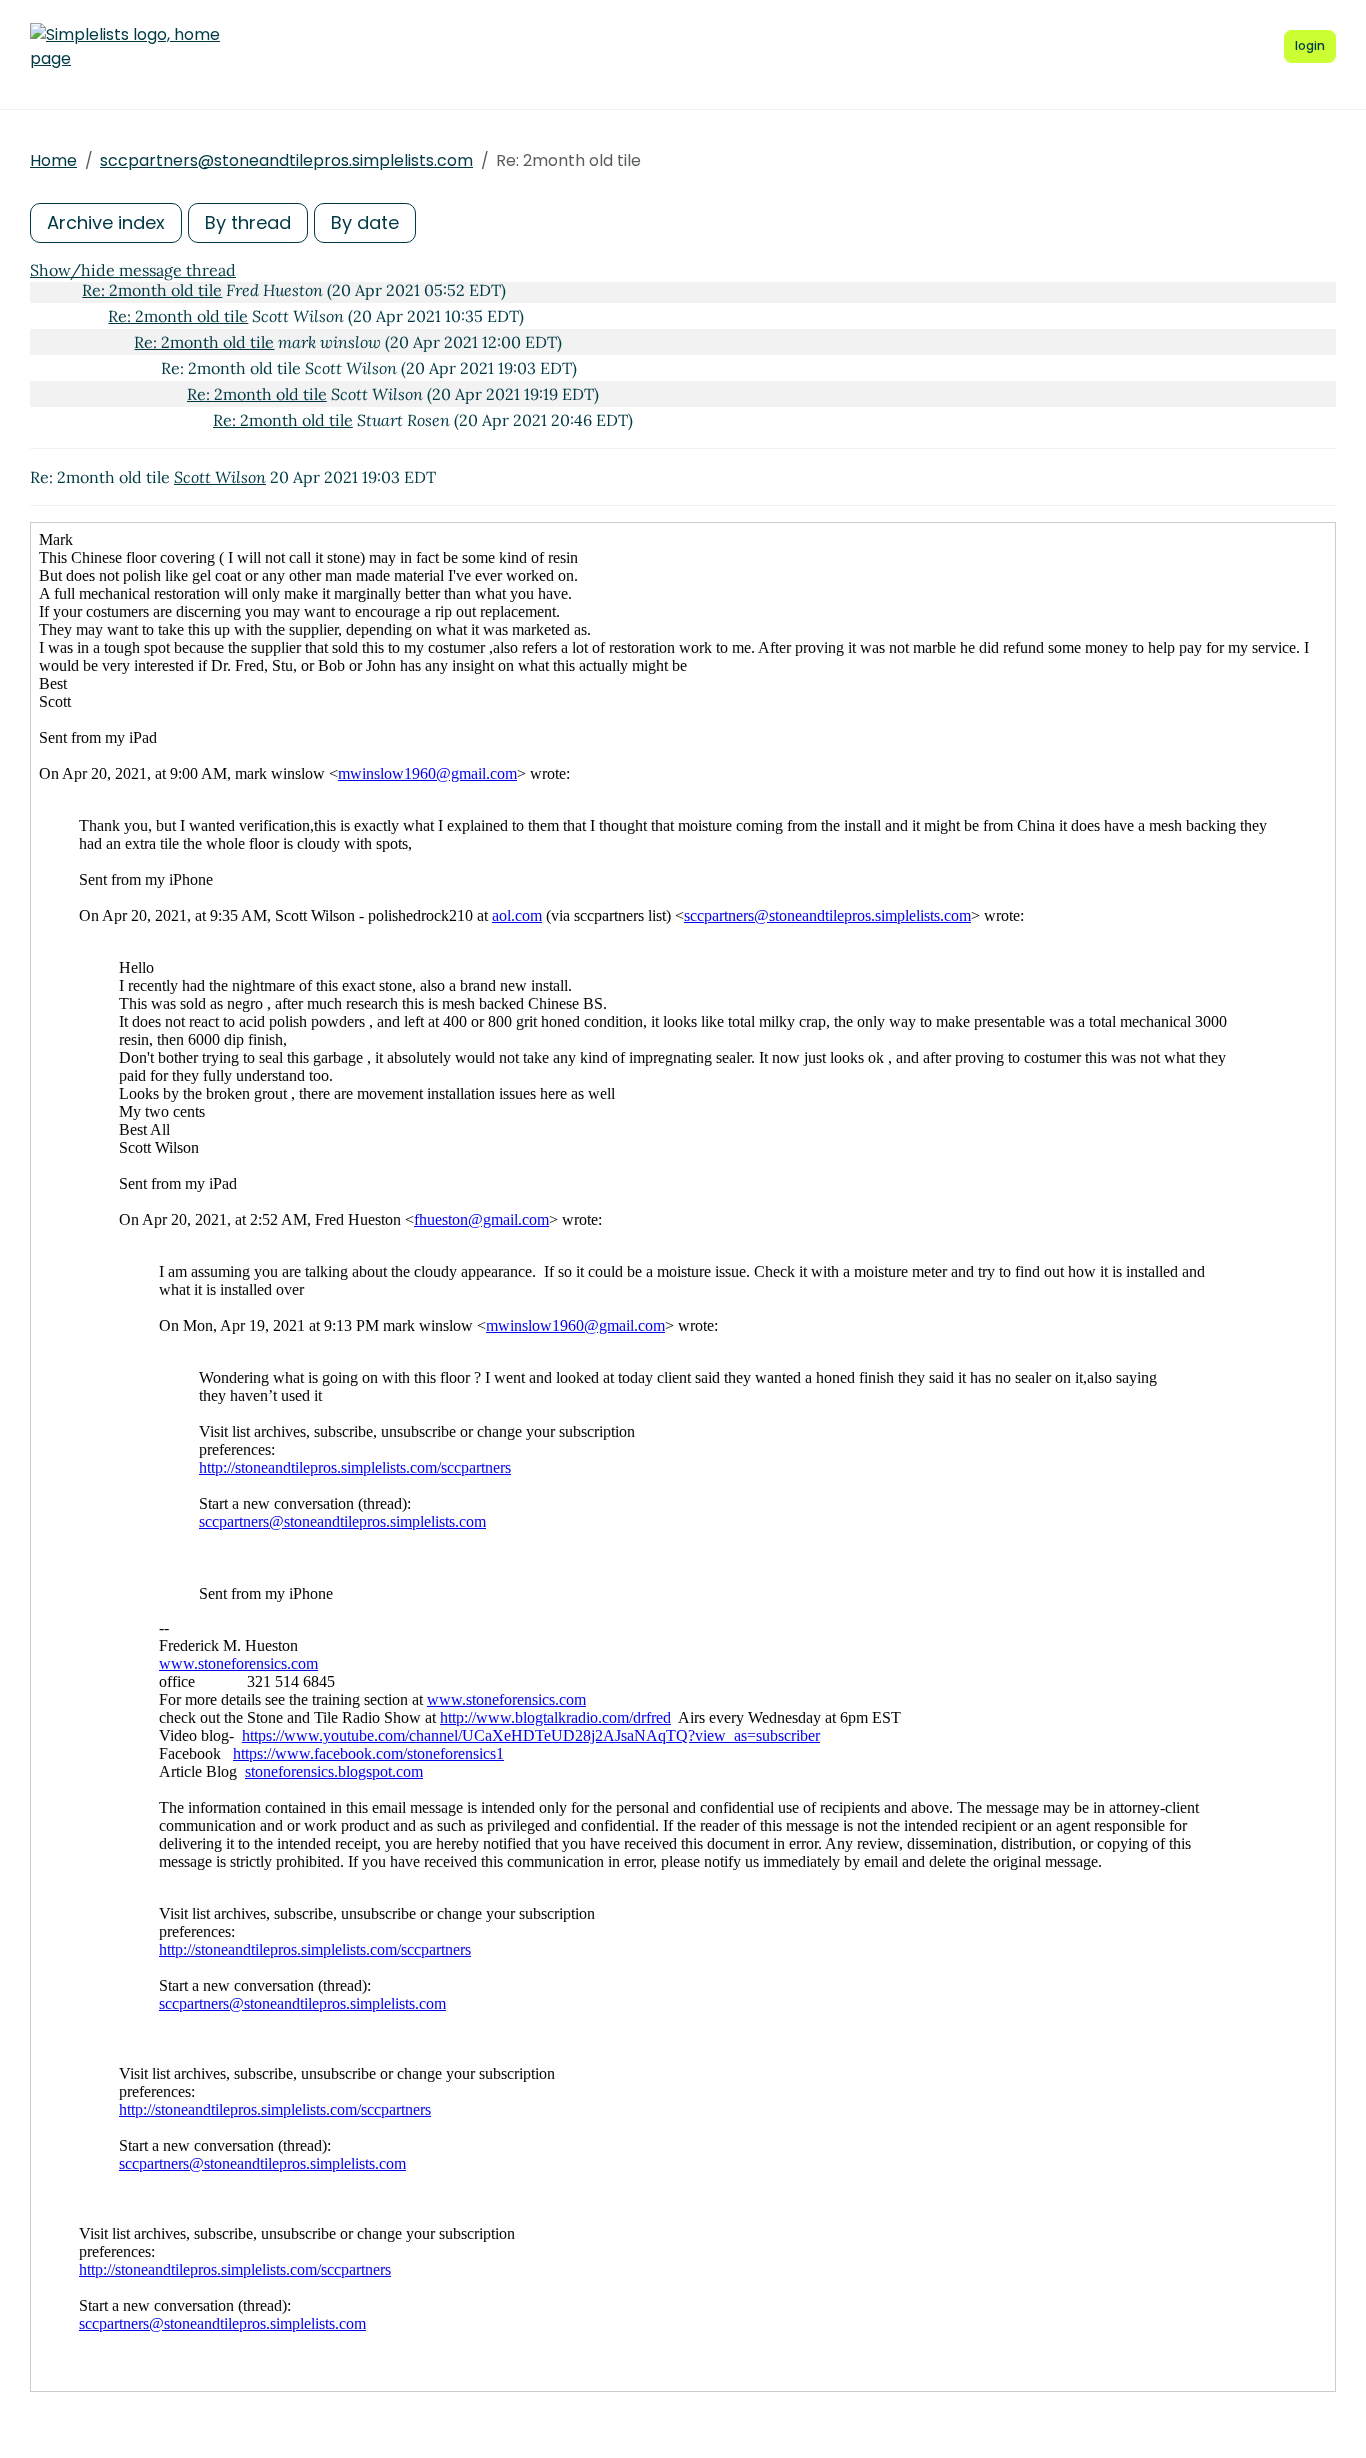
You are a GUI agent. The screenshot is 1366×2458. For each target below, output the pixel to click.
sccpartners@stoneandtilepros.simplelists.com (286, 160)
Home (53, 160)
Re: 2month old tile (152, 290)
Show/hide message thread (133, 270)
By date (365, 222)
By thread (248, 222)
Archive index (106, 222)
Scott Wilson (220, 477)
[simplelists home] (125, 47)
